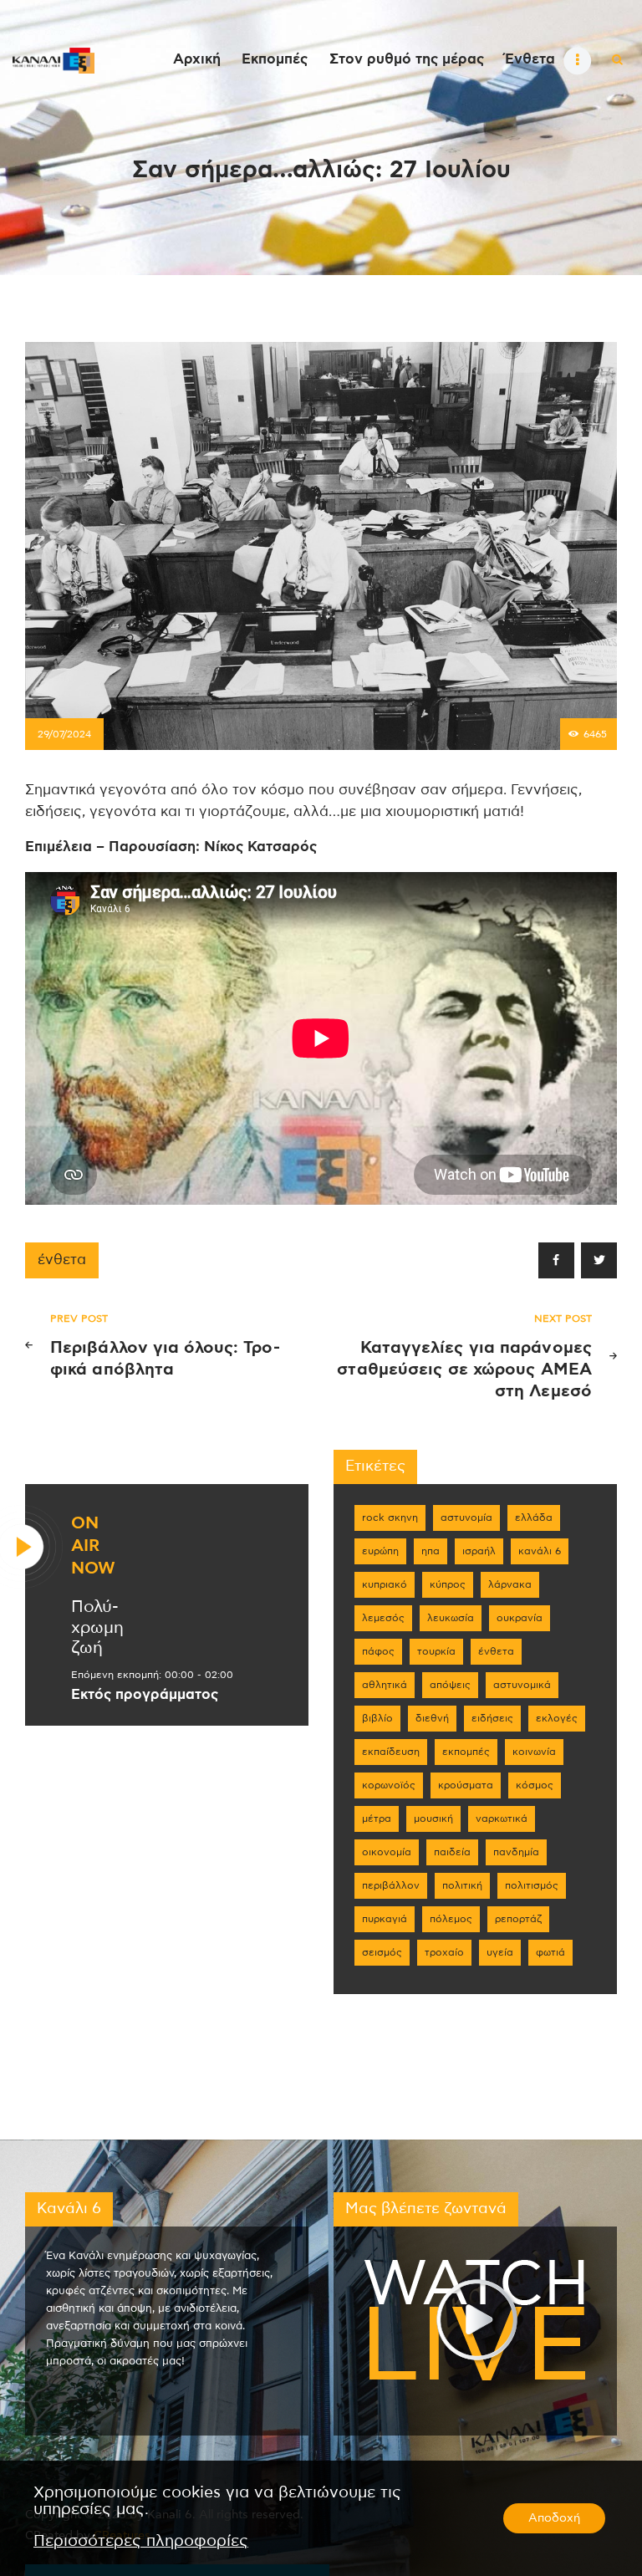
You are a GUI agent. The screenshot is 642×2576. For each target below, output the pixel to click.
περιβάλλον (391, 1885)
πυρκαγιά (385, 1919)
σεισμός (382, 1952)
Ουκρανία (520, 1618)
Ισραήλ (479, 1551)
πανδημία (516, 1852)
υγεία (500, 1952)
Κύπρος (448, 1584)
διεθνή (432, 1718)
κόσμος (535, 1785)
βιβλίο (377, 1718)
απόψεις (450, 1685)
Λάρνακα (510, 1584)
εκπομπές (466, 1752)
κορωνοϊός (389, 1785)
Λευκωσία (451, 1618)
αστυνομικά (522, 1685)
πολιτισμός (532, 1885)
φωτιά (550, 1952)
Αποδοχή (554, 2518)
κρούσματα (466, 1785)
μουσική (433, 1819)
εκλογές (557, 1718)
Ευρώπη (380, 1551)
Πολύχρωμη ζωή (97, 1628)
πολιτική (462, 1885)
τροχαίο (444, 1952)
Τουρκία (436, 1651)
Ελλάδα (534, 1518)
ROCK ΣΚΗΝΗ (390, 1518)
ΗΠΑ (431, 1551)
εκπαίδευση (391, 1752)
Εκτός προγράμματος (145, 1695)
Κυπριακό (385, 1584)
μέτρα (377, 1819)
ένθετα (62, 1260)
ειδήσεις (492, 1718)
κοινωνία (534, 1752)
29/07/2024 (64, 734)
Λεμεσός (383, 1618)
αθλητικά (385, 1685)
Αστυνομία (466, 1518)
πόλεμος (451, 1919)
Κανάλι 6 (540, 1551)
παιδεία (452, 1852)
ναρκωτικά (502, 1819)
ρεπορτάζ (518, 1919)
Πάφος (378, 1651)
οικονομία (387, 1852)
